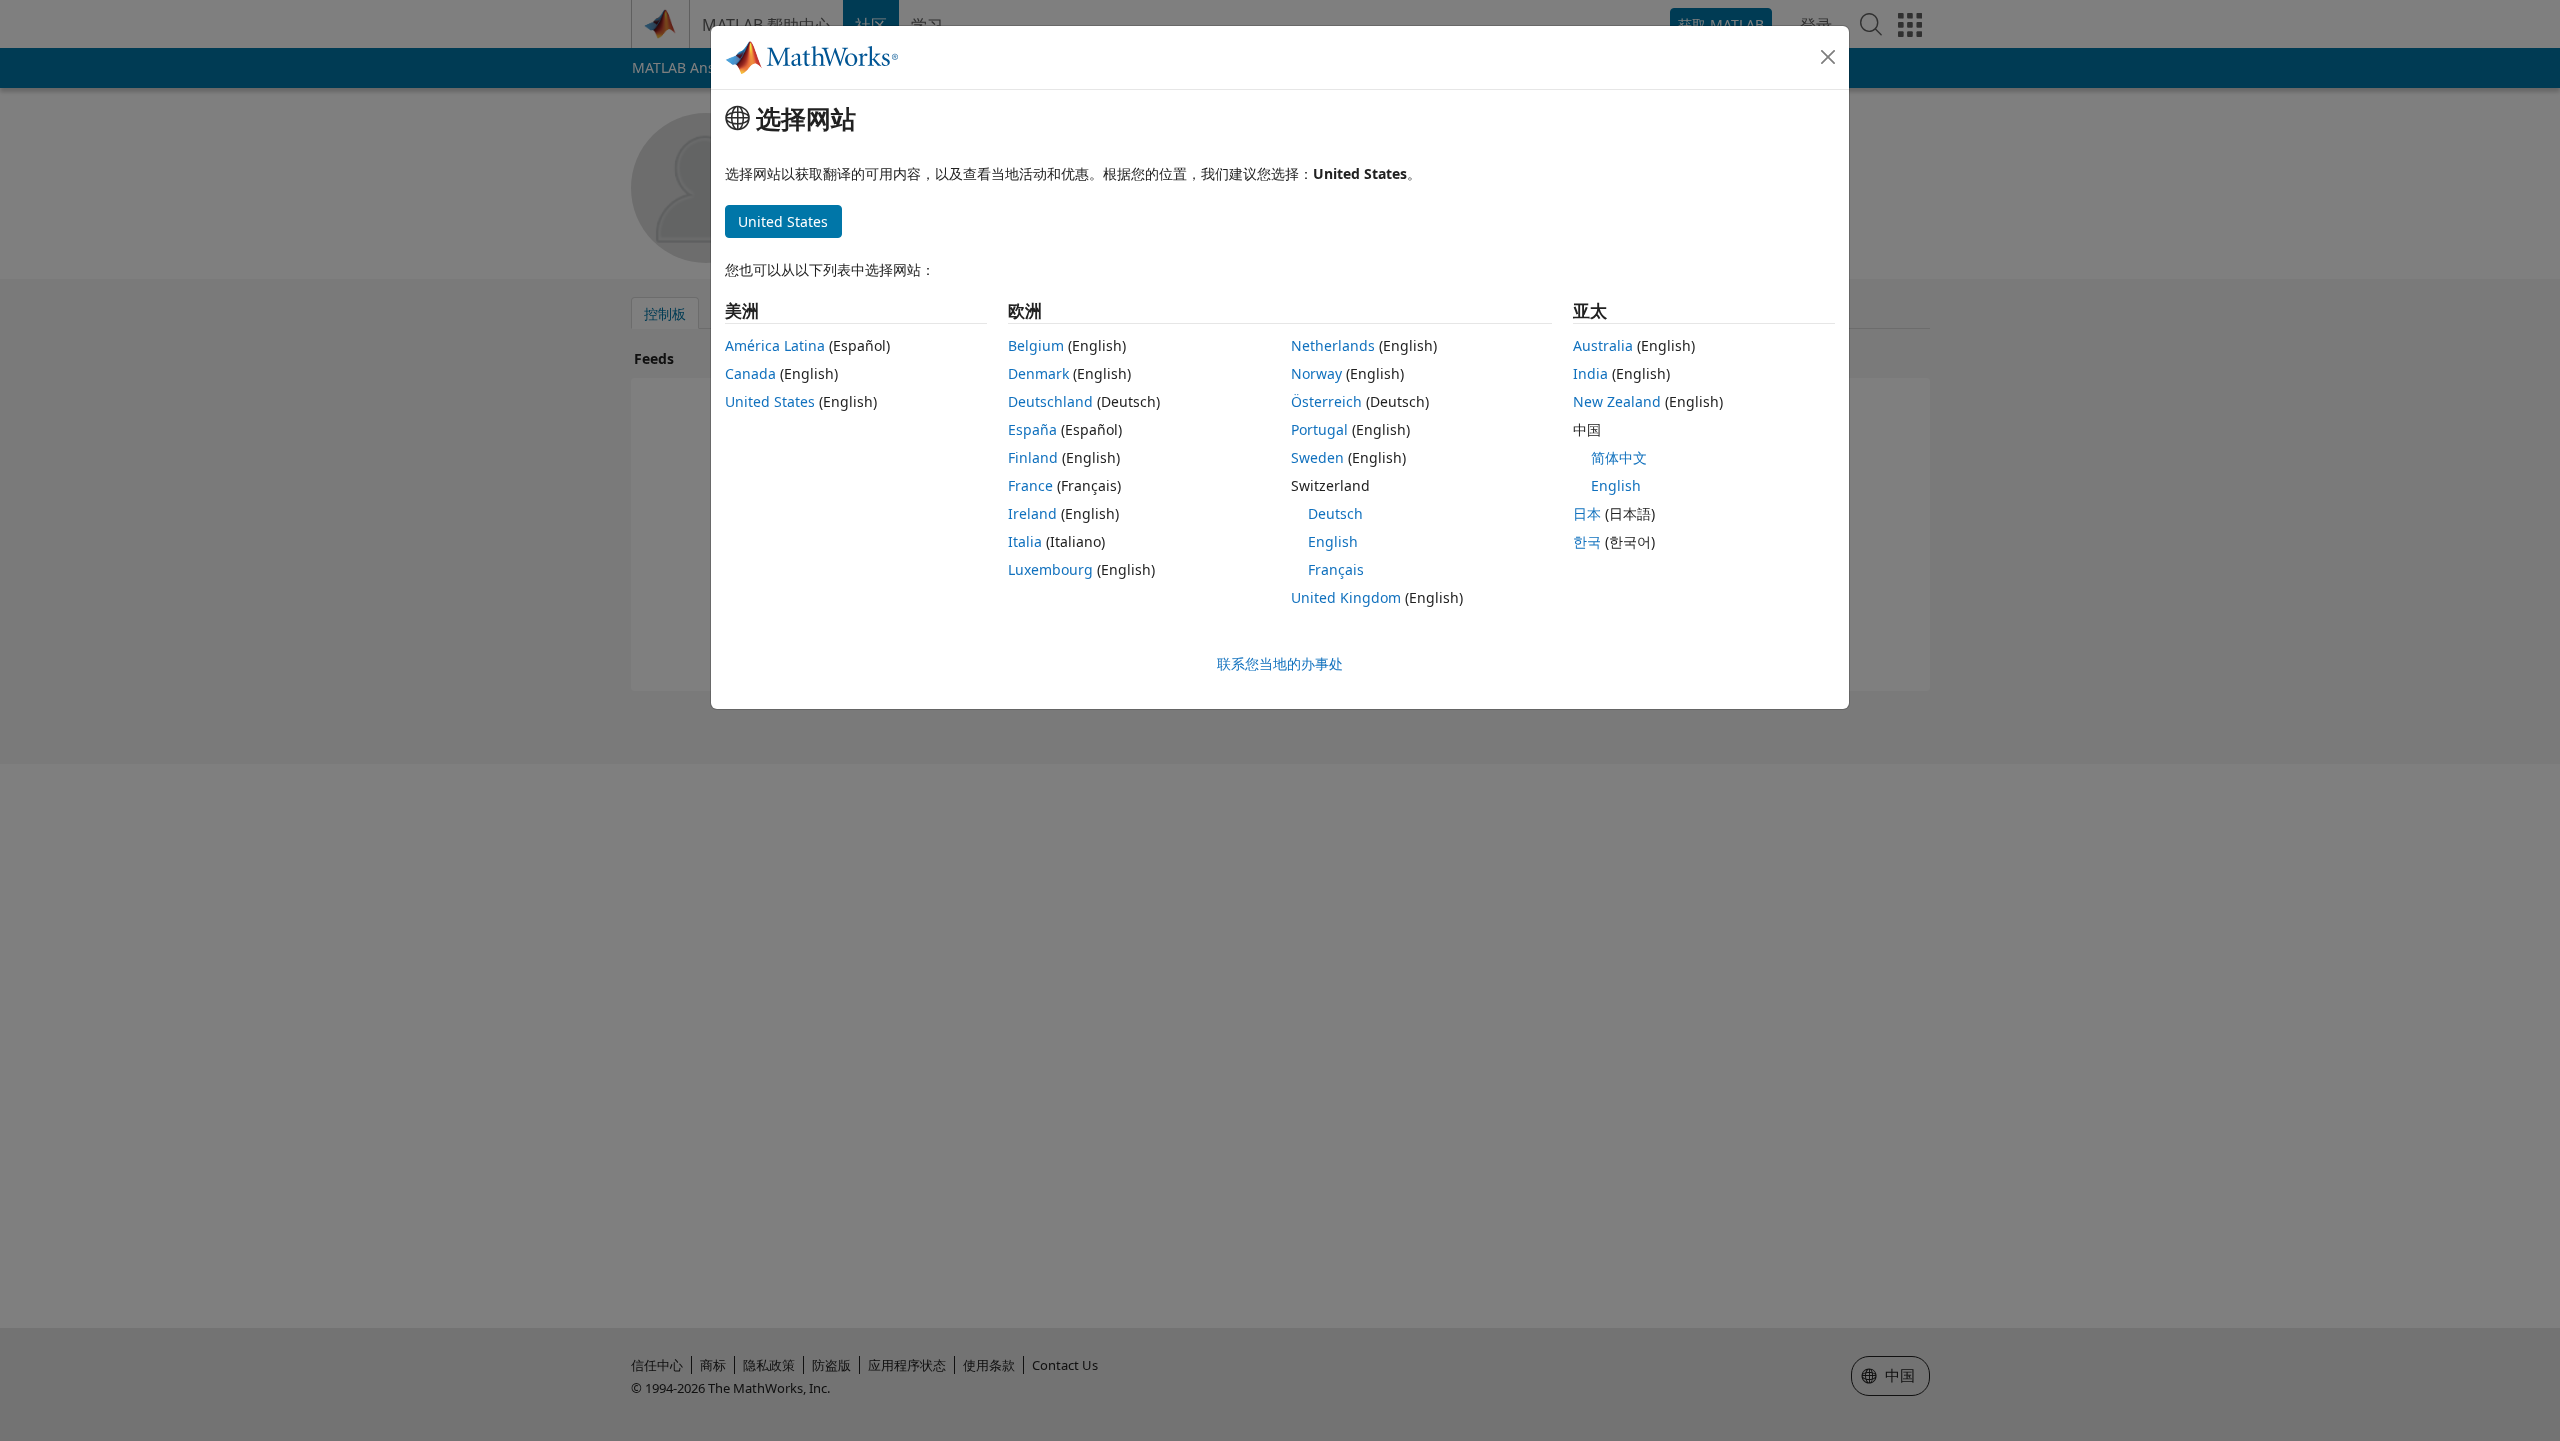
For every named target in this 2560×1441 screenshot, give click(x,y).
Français (1336, 569)
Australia (1603, 345)
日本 (1587, 513)
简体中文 (1619, 457)
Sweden (1317, 457)
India (1590, 373)
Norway (1316, 373)
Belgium (1036, 345)
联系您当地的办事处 (1280, 663)
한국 (1587, 541)
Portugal (1319, 429)
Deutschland (1050, 401)
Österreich (1326, 401)
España (1032, 429)
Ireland (1032, 513)
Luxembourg (1050, 569)
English (1333, 541)
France (1030, 485)
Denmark (1038, 373)
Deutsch (1335, 513)
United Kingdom (1346, 597)
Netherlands (1333, 345)
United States (770, 401)
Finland (1033, 457)
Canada (750, 373)
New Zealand (1617, 401)
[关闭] (1828, 57)
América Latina (775, 345)
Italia (1025, 541)
